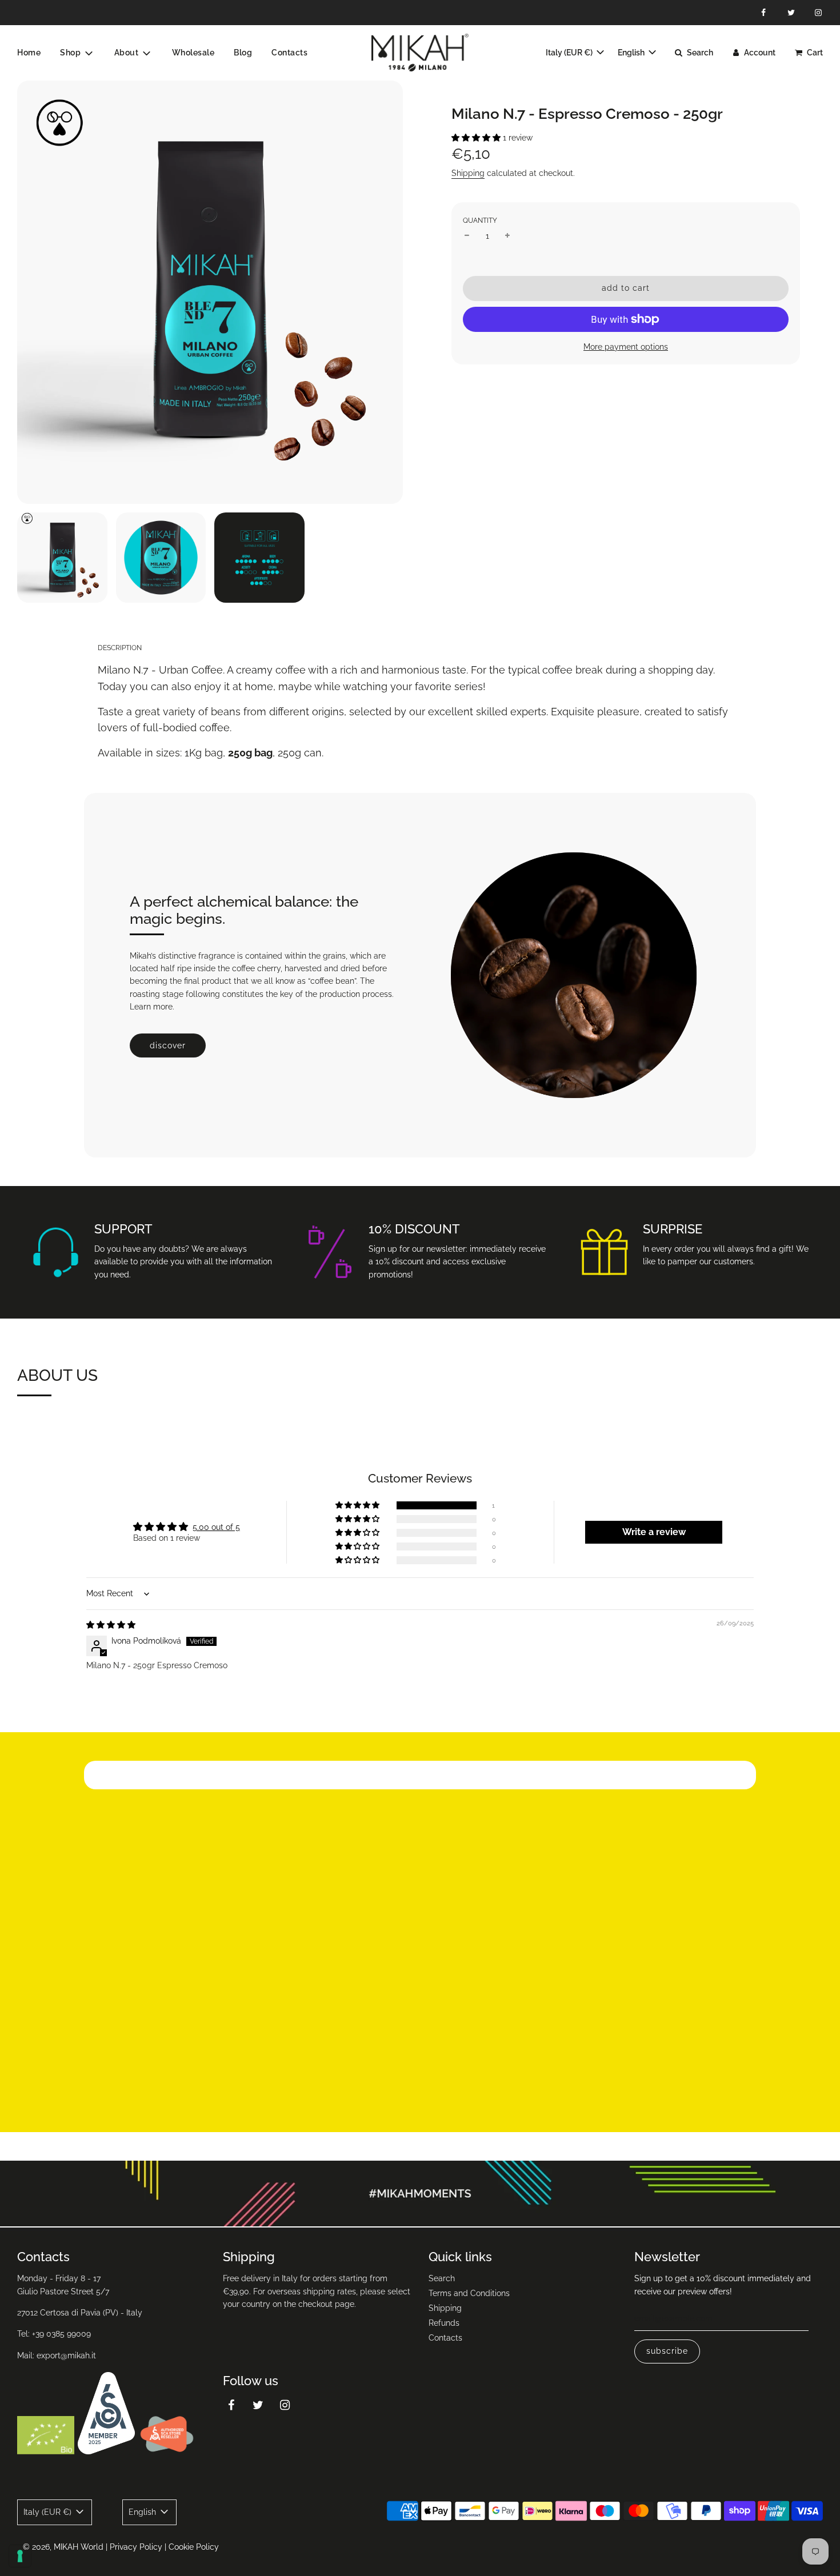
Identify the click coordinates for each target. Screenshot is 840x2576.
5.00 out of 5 (216, 1527)
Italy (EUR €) (570, 53)
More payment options (626, 347)
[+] (507, 236)
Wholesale (193, 53)
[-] (467, 236)
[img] (111, 1625)
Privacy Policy (136, 2547)
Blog (243, 53)
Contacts (289, 53)
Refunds (444, 2323)
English (632, 53)
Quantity (480, 221)
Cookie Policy (194, 2547)
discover (168, 1045)
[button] (477, 138)
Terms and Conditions (469, 2293)
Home (29, 53)
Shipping (468, 173)
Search (442, 2278)
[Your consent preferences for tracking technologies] (20, 2556)
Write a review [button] (654, 1532)
